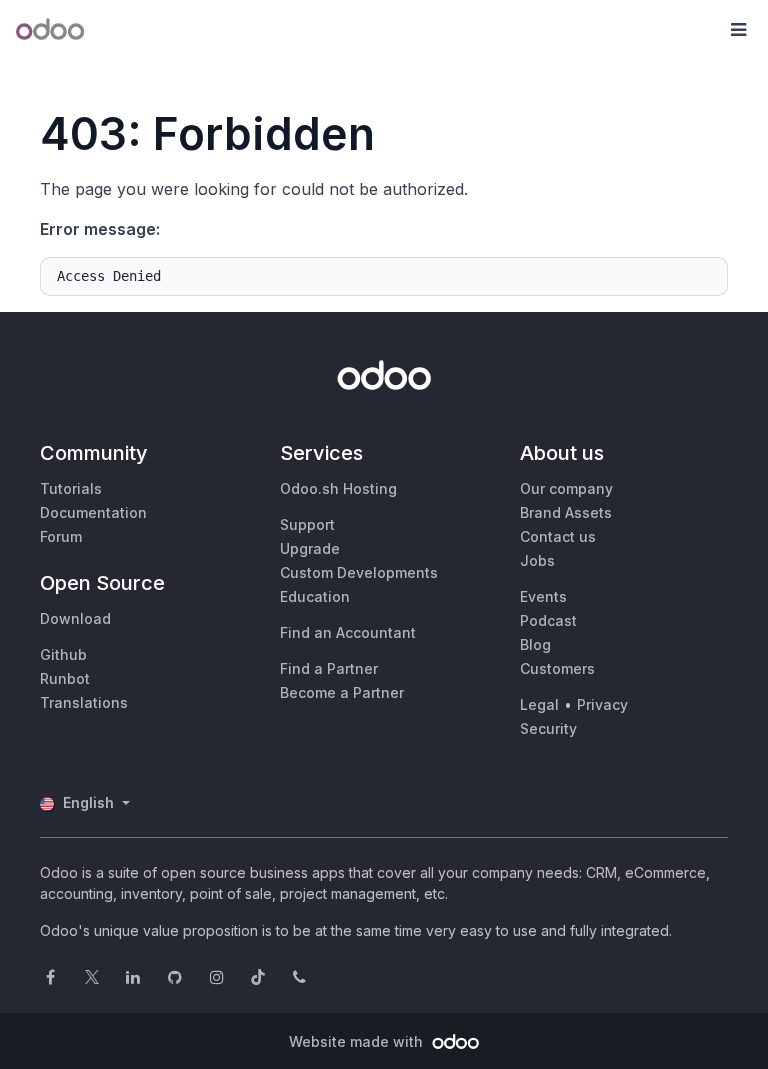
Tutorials (71, 488)
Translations (84, 702)
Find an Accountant (348, 632)
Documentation (93, 512)
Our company (566, 488)
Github (63, 654)
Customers (557, 668)
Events (543, 596)
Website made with (358, 1041)
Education (315, 596)
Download (75, 618)
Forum (61, 536)
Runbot (65, 678)
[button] (738, 30)
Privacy (602, 704)
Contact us (558, 536)
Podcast (548, 620)
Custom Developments (359, 572)
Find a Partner (329, 668)
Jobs (537, 560)
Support (307, 524)
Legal (539, 704)
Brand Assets (566, 512)
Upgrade (310, 548)
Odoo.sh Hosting (338, 488)
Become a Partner (342, 692)
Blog (535, 644)
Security (548, 728)
